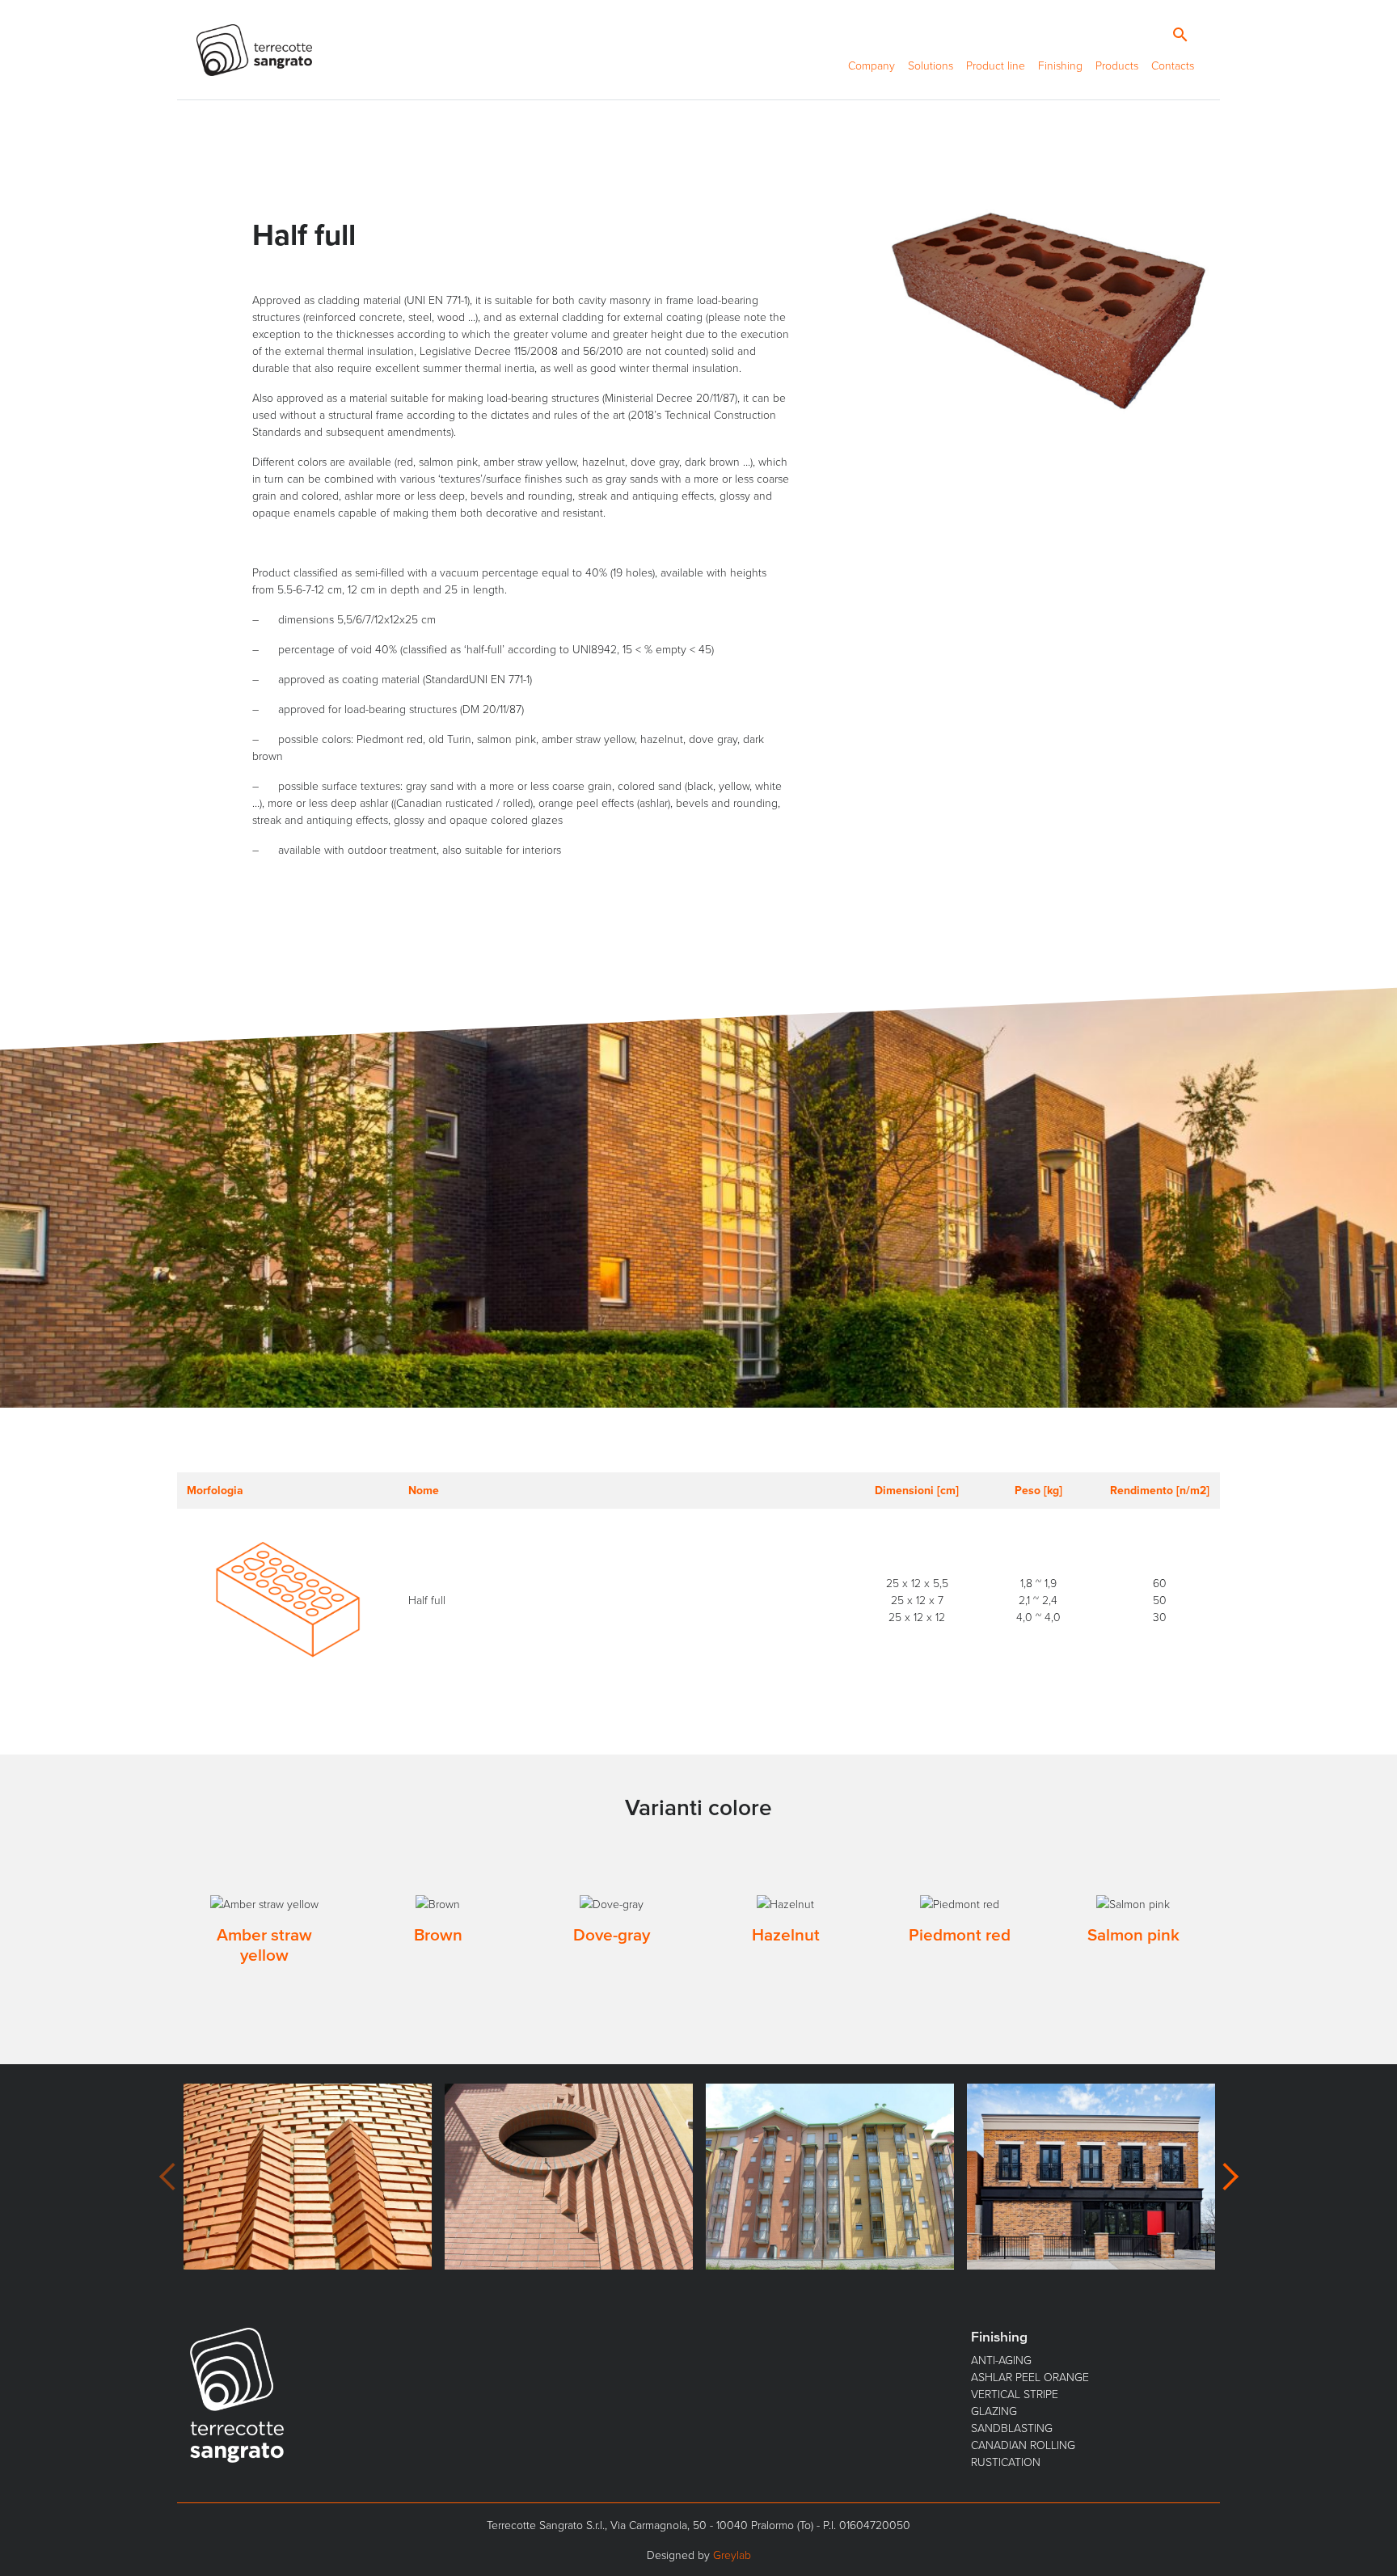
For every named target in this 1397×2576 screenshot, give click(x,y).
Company (872, 65)
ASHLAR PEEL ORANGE (1030, 2377)
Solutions (931, 65)
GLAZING (994, 2411)
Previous (167, 2177)
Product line (996, 65)
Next (1230, 2177)
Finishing (1060, 65)
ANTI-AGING (1001, 2360)
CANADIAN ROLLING (1023, 2445)
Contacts (1173, 65)
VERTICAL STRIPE (1015, 2394)
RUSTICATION (1006, 2462)
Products (1117, 65)
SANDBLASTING (1012, 2428)
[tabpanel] (264, 1934)
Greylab (732, 2555)
